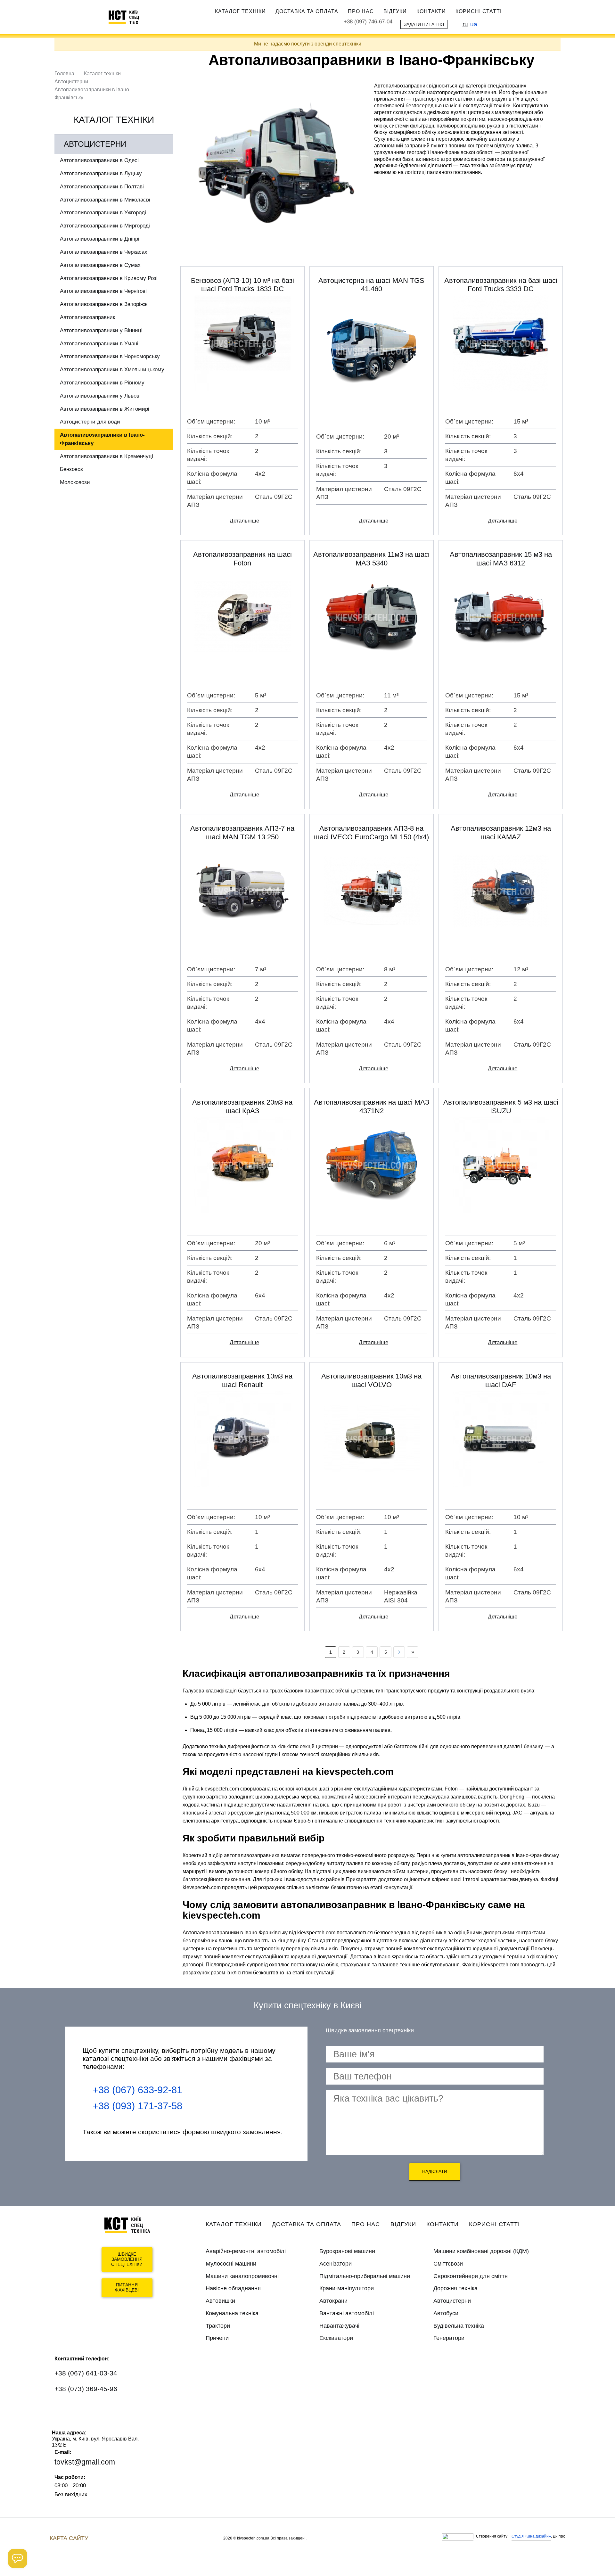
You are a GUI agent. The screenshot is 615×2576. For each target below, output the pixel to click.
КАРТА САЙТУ (69, 2538)
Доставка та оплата (307, 11)
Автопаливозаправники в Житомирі (105, 409)
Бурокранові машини (347, 2251)
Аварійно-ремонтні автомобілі (246, 2251)
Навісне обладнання (233, 2288)
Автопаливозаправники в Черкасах (104, 252)
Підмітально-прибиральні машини (365, 2276)
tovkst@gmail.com (85, 2462)
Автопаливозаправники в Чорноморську (110, 356)
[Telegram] (101, 2408)
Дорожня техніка (455, 2288)
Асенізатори (336, 2264)
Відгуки (395, 11)
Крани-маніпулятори (347, 2288)
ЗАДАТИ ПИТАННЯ (424, 24)
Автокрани (333, 2301)
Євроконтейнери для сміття (471, 2276)
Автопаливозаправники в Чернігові (103, 291)
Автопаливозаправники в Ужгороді (103, 213)
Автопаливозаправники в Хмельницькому (112, 370)
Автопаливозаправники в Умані (99, 344)
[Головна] (127, 17)
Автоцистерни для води (90, 422)
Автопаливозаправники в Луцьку (101, 173)
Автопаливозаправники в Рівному (102, 383)
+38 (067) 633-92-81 (137, 2090)
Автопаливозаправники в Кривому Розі (109, 278)
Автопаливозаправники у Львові (100, 396)
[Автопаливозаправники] (275, 167)
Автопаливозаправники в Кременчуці (107, 456)
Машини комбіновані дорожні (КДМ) (481, 2251)
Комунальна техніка (232, 2313)
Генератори (449, 2338)
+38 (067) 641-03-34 (86, 2373)
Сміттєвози (448, 2264)
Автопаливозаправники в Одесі (99, 160)
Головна (64, 74)
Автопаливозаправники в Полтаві (102, 187)
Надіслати (435, 2171)
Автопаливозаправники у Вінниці (101, 330)
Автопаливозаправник (87, 317)
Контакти (431, 11)
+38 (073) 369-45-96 (86, 2389)
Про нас (361, 11)
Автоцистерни (71, 82)
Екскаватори (336, 2338)
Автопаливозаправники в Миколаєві (105, 200)
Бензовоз (71, 469)
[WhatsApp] (63, 2408)
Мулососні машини (231, 2264)
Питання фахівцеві (127, 2288)
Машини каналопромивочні (242, 2276)
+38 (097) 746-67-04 (368, 22)
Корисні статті (479, 11)
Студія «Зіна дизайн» (531, 2536)
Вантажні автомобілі (347, 2313)
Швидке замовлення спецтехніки (127, 2259)
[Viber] (82, 2408)
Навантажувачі (339, 2326)
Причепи (217, 2338)
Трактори (218, 2326)
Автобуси (446, 2313)
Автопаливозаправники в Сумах (100, 265)
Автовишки (220, 2301)
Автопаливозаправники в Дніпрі (100, 239)
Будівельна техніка (459, 2326)
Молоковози (75, 482)
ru (465, 24)
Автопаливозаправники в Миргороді (105, 226)
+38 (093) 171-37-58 (137, 2106)
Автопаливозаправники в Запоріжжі (104, 304)
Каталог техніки (240, 11)
